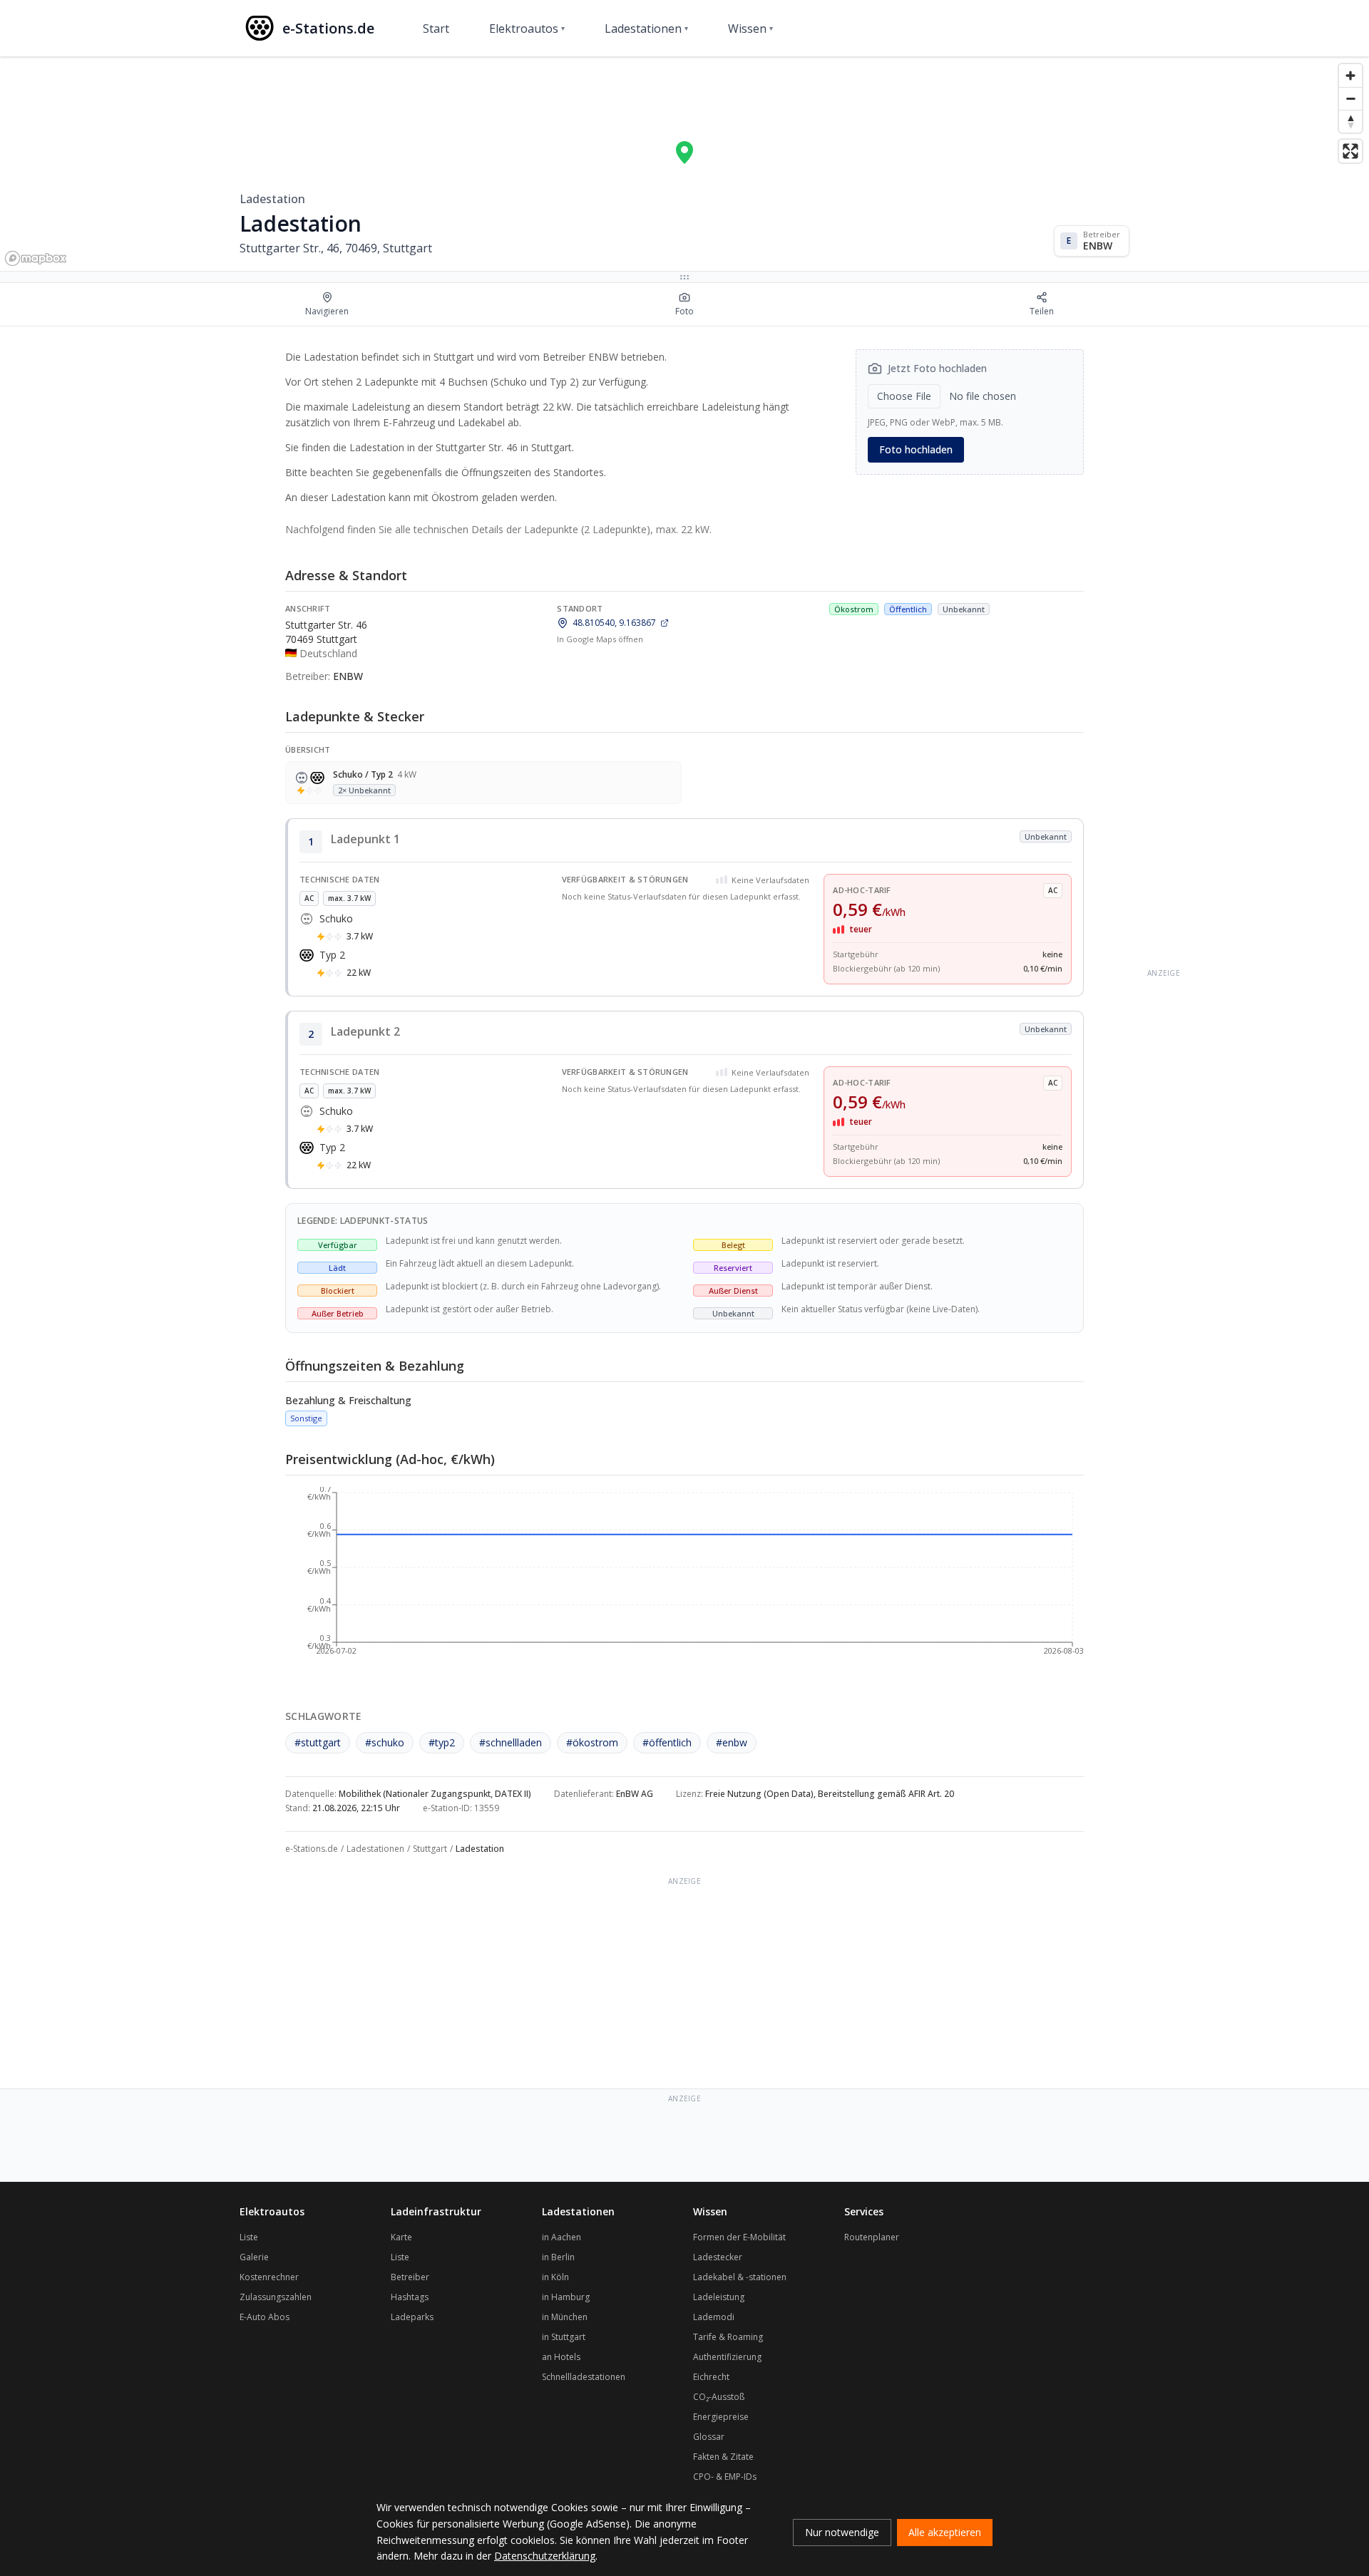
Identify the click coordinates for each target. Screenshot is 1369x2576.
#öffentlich (667, 1742)
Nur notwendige (842, 2532)
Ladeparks (412, 2317)
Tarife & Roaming (728, 2337)
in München (565, 2317)
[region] (684, 164)
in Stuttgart (564, 2337)
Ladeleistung (719, 2297)
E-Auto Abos (265, 2317)
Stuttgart (430, 1849)
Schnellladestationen (584, 2377)
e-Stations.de (312, 1849)
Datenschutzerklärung (545, 2556)
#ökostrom (592, 1742)
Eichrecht (711, 2377)
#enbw (732, 1742)
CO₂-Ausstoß (719, 2397)
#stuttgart (318, 1742)
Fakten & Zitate (723, 2457)
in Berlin (558, 2257)
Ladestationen (646, 29)
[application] (684, 1578)
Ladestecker (718, 2257)
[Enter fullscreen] (1350, 151)
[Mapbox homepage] (36, 258)
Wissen (750, 29)
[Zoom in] (1350, 76)
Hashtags (410, 2297)
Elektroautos (527, 29)
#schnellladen (511, 1742)
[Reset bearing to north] (1350, 121)
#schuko (385, 1742)
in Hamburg (566, 2297)
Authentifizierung (727, 2357)
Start (436, 29)
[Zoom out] (1350, 98)
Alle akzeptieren (945, 2532)
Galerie (254, 2257)
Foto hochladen (916, 449)
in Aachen (562, 2237)
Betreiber (410, 2277)
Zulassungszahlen (276, 2297)
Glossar (709, 2437)
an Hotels (561, 2357)
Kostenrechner (269, 2277)
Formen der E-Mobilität (739, 2237)
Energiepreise (721, 2417)
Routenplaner (872, 2237)
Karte (401, 2237)
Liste (249, 2237)
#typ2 (442, 1742)
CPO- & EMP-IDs (725, 2477)
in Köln (555, 2277)
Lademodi (714, 2317)
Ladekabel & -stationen (740, 2277)
